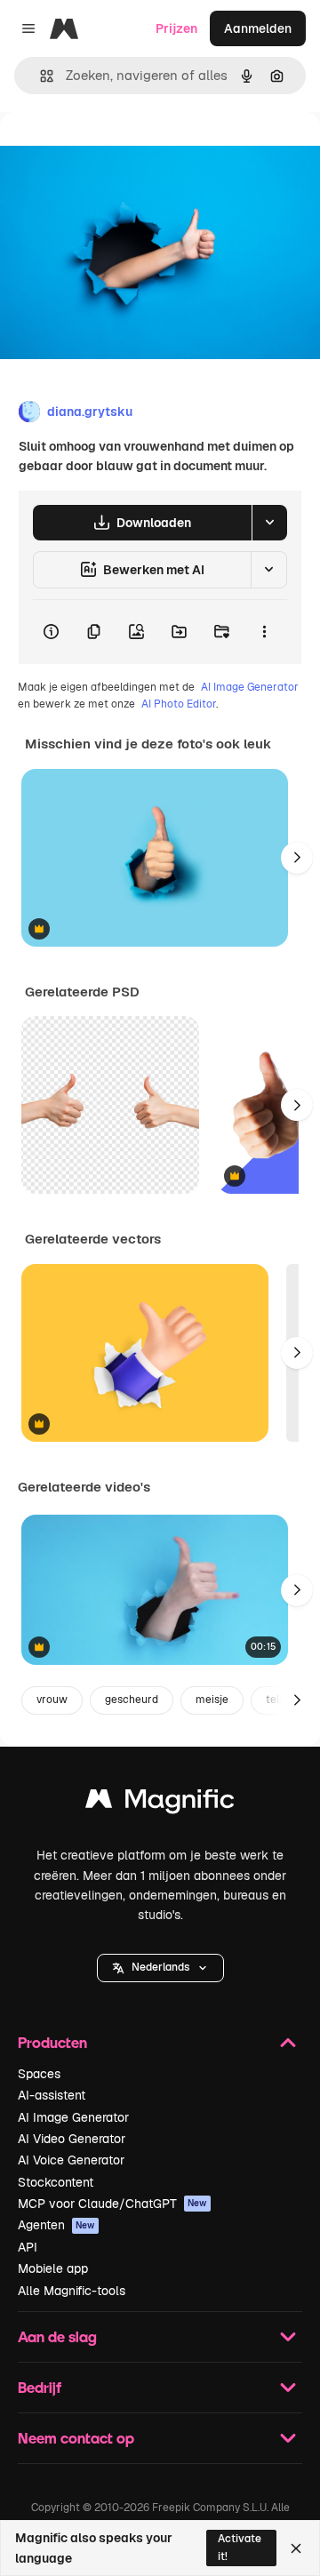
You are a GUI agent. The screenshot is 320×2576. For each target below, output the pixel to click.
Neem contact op (76, 2438)
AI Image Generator (250, 687)
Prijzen (176, 28)
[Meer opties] (264, 632)
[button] (160, 1968)
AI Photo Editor (179, 704)
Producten (52, 2042)
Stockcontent (56, 2182)
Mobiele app (53, 2268)
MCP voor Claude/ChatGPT (112, 2204)
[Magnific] (160, 1803)
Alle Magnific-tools (72, 2291)
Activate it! (240, 2547)
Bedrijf (40, 2387)
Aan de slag (57, 2336)
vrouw (52, 1700)
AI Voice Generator (71, 2160)
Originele (117, 152)
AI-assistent (52, 2095)
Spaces (39, 2074)
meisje (212, 1700)
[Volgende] (297, 858)
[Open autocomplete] (40, 76)
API (28, 2247)
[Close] (296, 2548)
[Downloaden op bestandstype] (269, 523)
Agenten (56, 2225)
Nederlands (160, 1967)
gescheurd (132, 1700)
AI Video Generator (72, 2139)
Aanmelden (258, 28)
